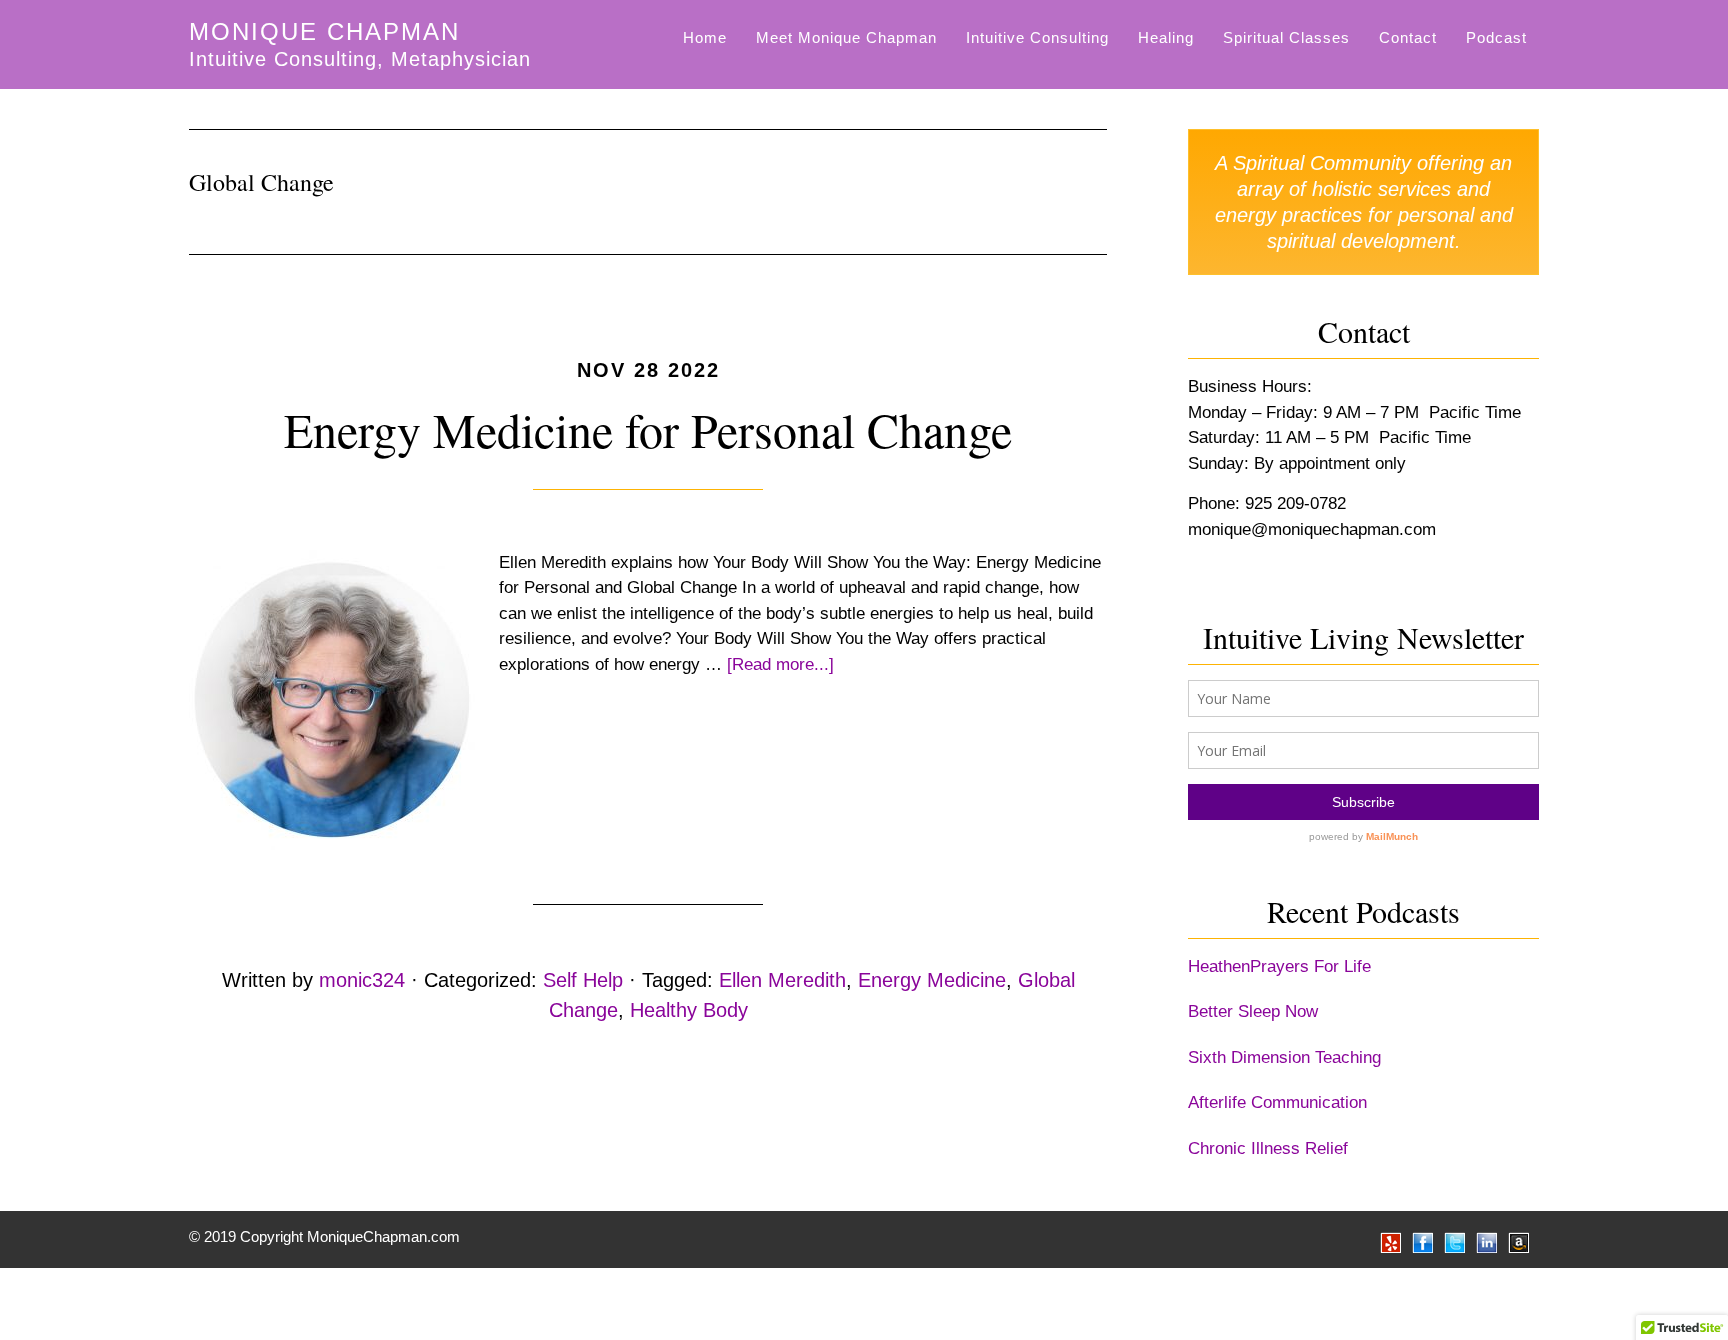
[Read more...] (780, 664)
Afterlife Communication (1277, 1102)
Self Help (583, 980)
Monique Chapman (324, 31)
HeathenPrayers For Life (1279, 966)
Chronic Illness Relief (1268, 1148)
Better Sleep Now (1253, 1011)
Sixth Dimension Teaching (1284, 1057)
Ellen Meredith (782, 980)
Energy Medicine (932, 980)
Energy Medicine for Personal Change (648, 429)
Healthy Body (689, 1010)
